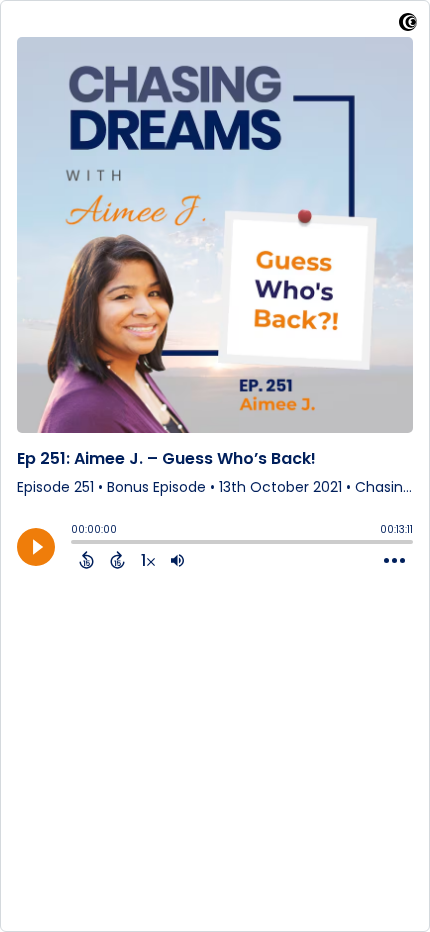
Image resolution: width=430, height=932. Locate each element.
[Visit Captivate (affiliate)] (408, 25)
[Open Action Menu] (394, 561)
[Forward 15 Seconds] (117, 560)
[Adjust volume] (177, 560)
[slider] (76, 544)
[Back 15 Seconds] (86, 560)
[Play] (36, 547)
